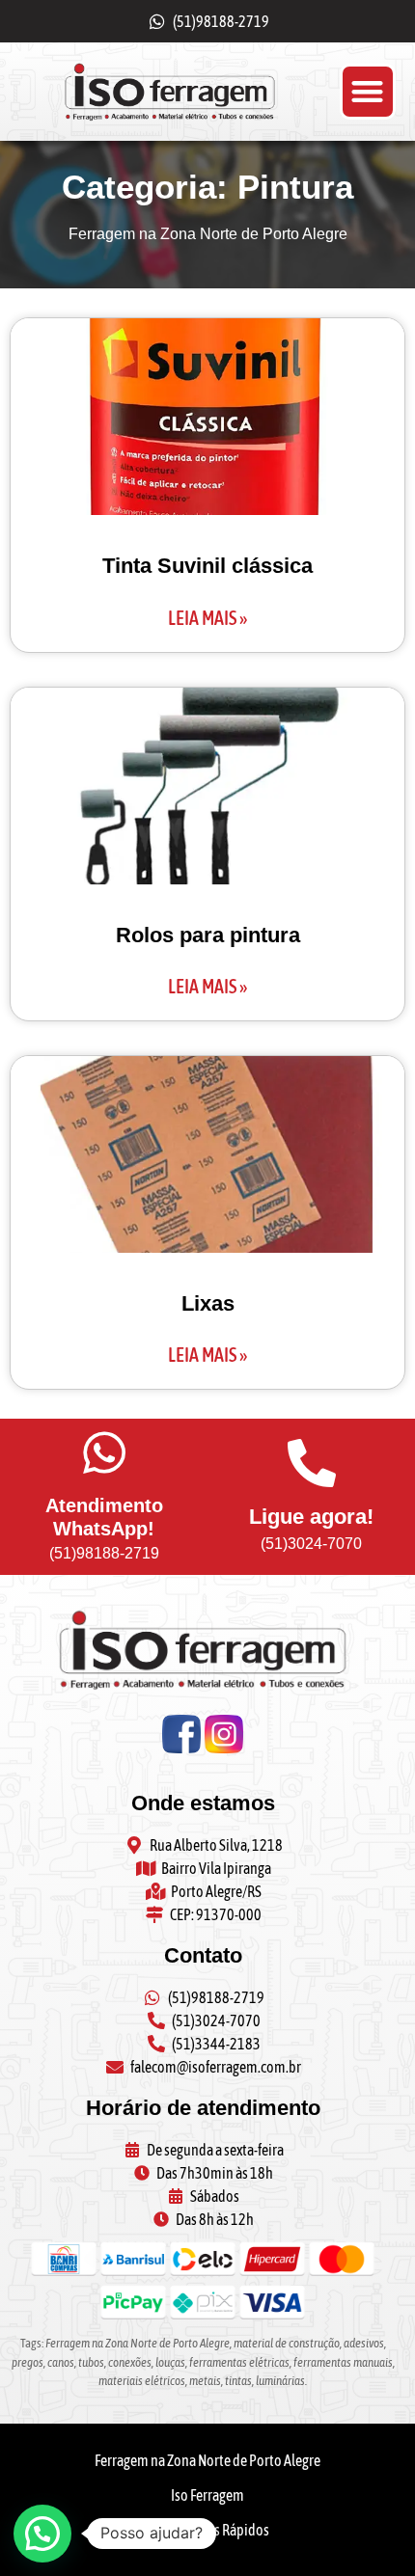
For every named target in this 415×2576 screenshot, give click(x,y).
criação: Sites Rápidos (207, 2530)
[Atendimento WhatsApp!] (104, 1452)
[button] (368, 92)
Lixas (208, 1303)
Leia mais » (207, 618)
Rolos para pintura (208, 935)
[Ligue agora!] (312, 1463)
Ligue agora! (311, 1517)
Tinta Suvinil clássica (207, 566)
